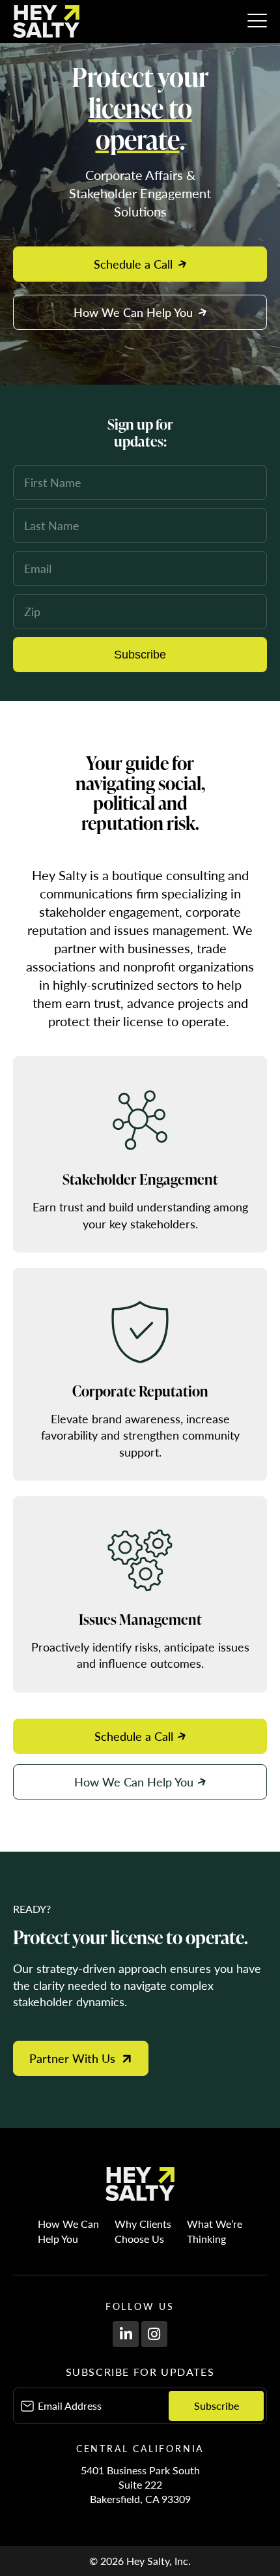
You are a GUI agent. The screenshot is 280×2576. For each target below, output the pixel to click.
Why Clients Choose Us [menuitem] (146, 2231)
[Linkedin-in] (126, 2334)
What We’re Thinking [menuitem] (215, 2231)
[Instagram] (154, 2334)
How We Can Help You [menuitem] (71, 2231)
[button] (257, 22)
